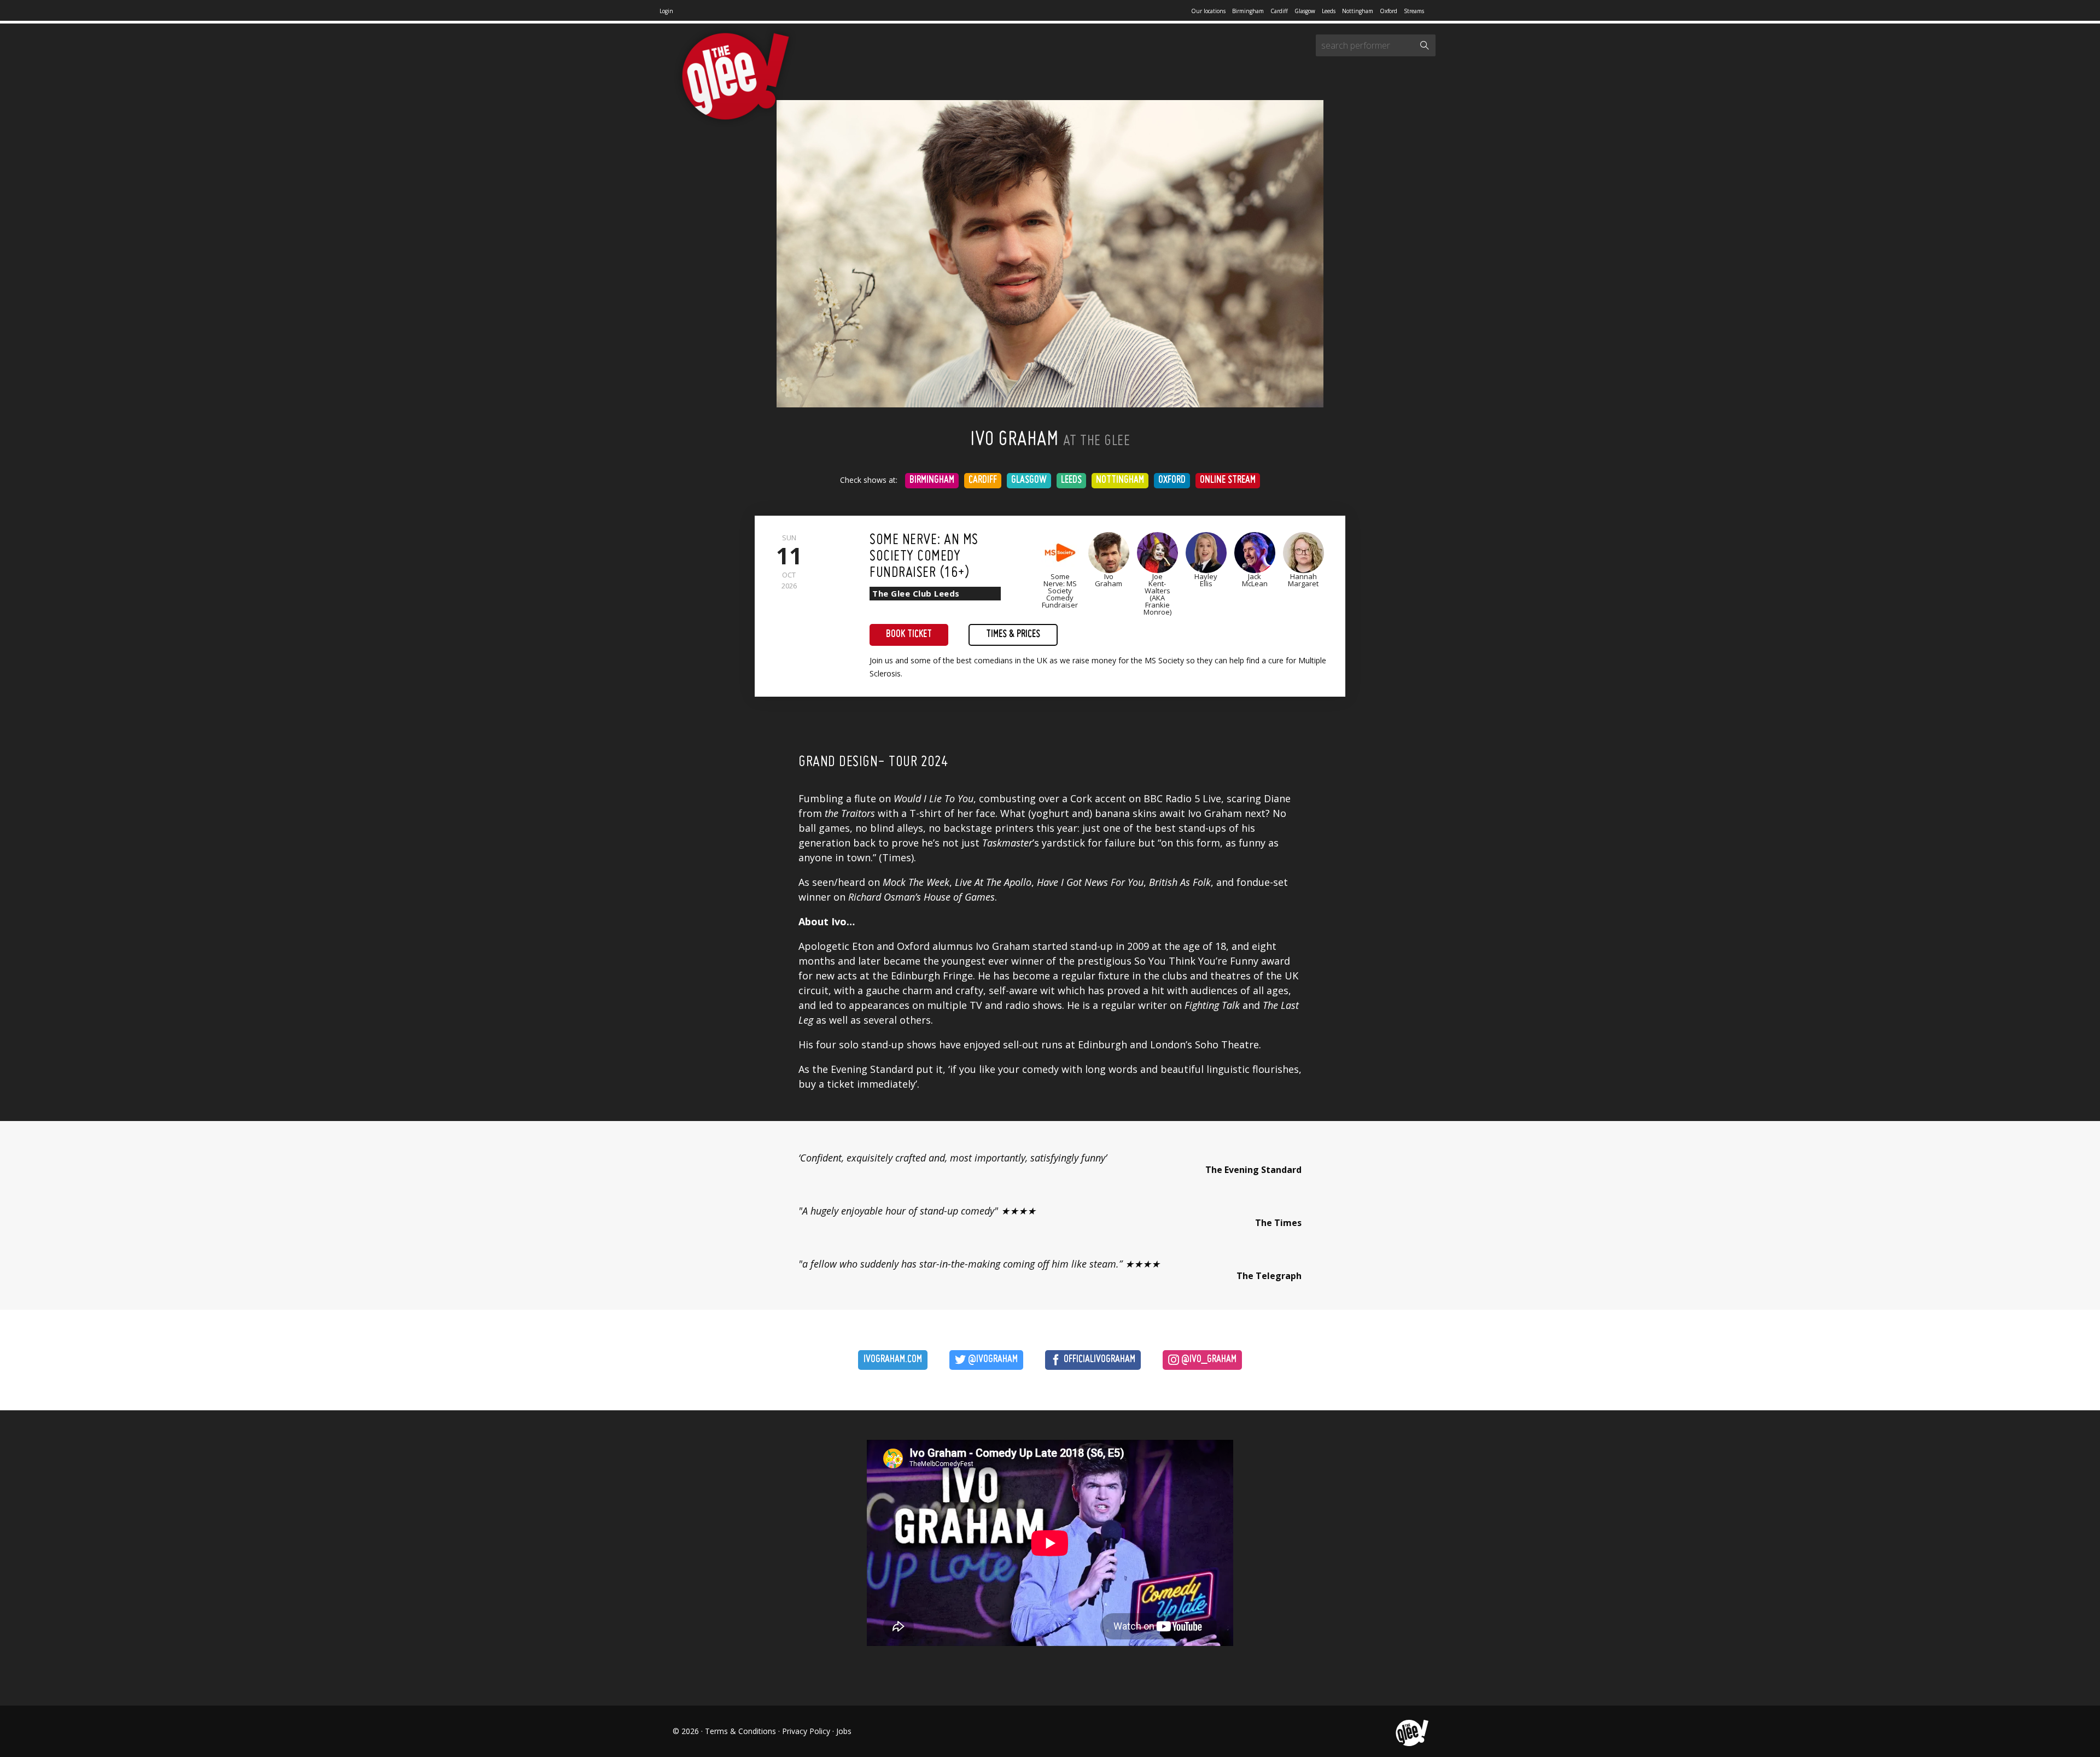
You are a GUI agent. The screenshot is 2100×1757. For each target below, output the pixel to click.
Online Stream (1228, 480)
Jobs (844, 1731)
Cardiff (1279, 11)
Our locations (1208, 11)
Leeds (1329, 11)
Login (666, 11)
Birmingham (1248, 11)
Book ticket (909, 635)
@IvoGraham (992, 1360)
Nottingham (1358, 11)
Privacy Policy (806, 1731)
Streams (1414, 11)
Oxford (1389, 11)
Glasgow (1305, 11)
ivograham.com (893, 1360)
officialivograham (1098, 1360)
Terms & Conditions (740, 1731)
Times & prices (1013, 635)
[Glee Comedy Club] (736, 77)
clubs (1175, 976)
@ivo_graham (1208, 1360)
